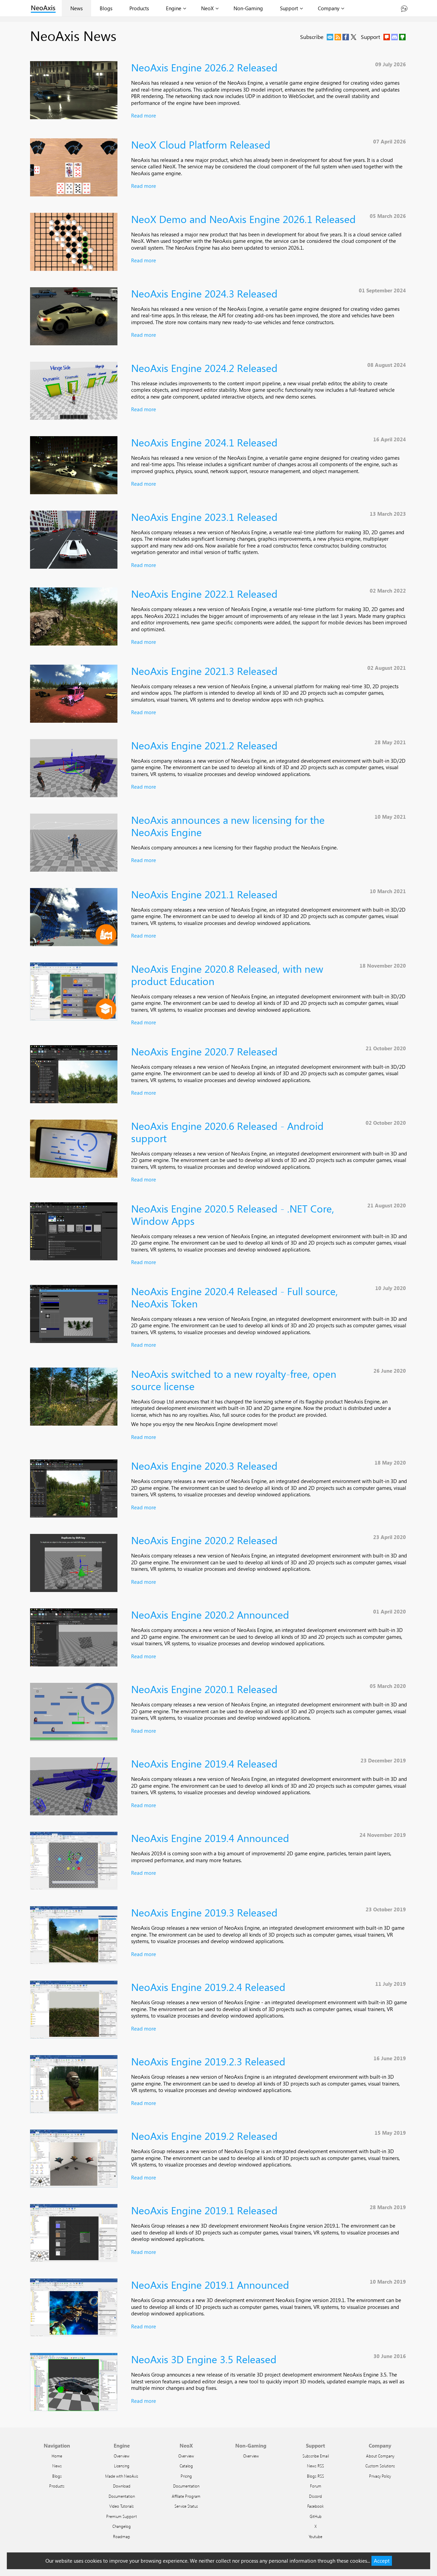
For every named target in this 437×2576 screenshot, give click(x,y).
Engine (174, 8)
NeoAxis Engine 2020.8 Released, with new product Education (227, 975)
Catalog (186, 2466)
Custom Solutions (380, 2466)
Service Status (186, 2506)
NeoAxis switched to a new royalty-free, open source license (234, 1380)
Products (139, 8)
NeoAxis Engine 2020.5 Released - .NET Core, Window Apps (233, 1214)
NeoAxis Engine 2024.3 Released (204, 293)
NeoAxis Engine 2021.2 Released (204, 745)
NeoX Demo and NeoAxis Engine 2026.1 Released (243, 219)
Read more (144, 115)
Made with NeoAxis (122, 2476)
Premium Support (122, 2516)
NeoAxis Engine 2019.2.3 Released (208, 2061)
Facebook (315, 2506)
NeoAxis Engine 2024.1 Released (204, 442)
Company (329, 8)
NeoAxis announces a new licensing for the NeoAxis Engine (228, 826)
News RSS (315, 2466)
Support (289, 8)
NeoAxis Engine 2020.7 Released (204, 1051)
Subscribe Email (316, 2456)
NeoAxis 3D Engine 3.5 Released (204, 2359)
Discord (315, 2496)
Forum (316, 2486)
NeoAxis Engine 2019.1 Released (204, 2210)
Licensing (122, 2466)
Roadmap (122, 2536)
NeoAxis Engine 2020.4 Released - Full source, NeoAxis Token (235, 1297)
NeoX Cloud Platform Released (201, 144)
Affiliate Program (186, 2496)
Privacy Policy (380, 2476)
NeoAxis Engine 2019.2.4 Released (208, 1987)
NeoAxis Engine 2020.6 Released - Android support (227, 1132)
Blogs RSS (315, 2476)
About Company (380, 2456)
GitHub (316, 2516)
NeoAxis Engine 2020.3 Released (204, 1465)
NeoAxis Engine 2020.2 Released (204, 1540)
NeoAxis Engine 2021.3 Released (204, 671)
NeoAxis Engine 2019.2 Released (204, 2136)
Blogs (106, 8)
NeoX (207, 8)
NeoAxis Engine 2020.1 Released (204, 1689)
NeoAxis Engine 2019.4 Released (204, 1763)
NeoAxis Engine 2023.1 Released (204, 517)
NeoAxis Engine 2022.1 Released (204, 593)
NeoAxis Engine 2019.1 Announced (210, 2284)
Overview (122, 2456)
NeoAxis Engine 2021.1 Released (204, 894)
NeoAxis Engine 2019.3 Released (204, 1912)
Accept (382, 2561)
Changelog (122, 2526)
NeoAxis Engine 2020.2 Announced (210, 1614)
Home (57, 2456)
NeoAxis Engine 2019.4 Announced (210, 1838)
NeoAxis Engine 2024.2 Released (204, 368)
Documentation (122, 2496)
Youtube (315, 2536)
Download (122, 2486)
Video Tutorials (122, 2506)
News (76, 8)
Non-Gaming (248, 8)
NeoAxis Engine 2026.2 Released (204, 67)
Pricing (186, 2476)
